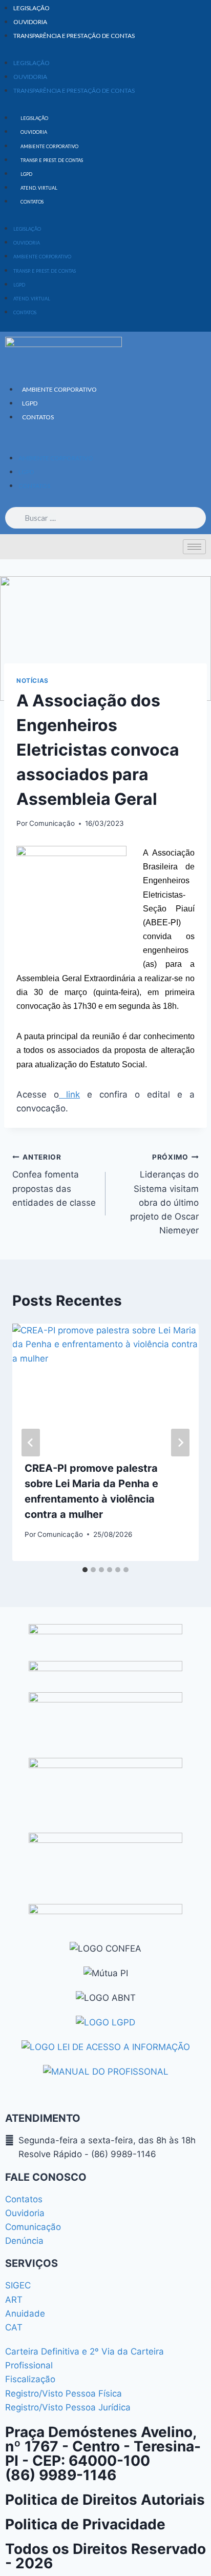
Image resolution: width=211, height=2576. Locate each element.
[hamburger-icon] (194, 547)
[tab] (85, 1570)
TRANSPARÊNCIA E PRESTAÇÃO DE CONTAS (74, 36)
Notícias (33, 681)
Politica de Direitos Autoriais (105, 2500)
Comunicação (52, 823)
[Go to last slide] (31, 1443)
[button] (105, 444)
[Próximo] (180, 1443)
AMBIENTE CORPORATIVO (49, 146)
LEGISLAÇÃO (31, 8)
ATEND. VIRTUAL (39, 188)
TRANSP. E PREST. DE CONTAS (52, 160)
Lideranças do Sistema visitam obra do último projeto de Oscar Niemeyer (164, 1194)
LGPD (26, 174)
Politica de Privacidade (85, 2524)
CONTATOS (32, 202)
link (69, 1094)
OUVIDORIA (30, 22)
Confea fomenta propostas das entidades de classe (54, 1180)
